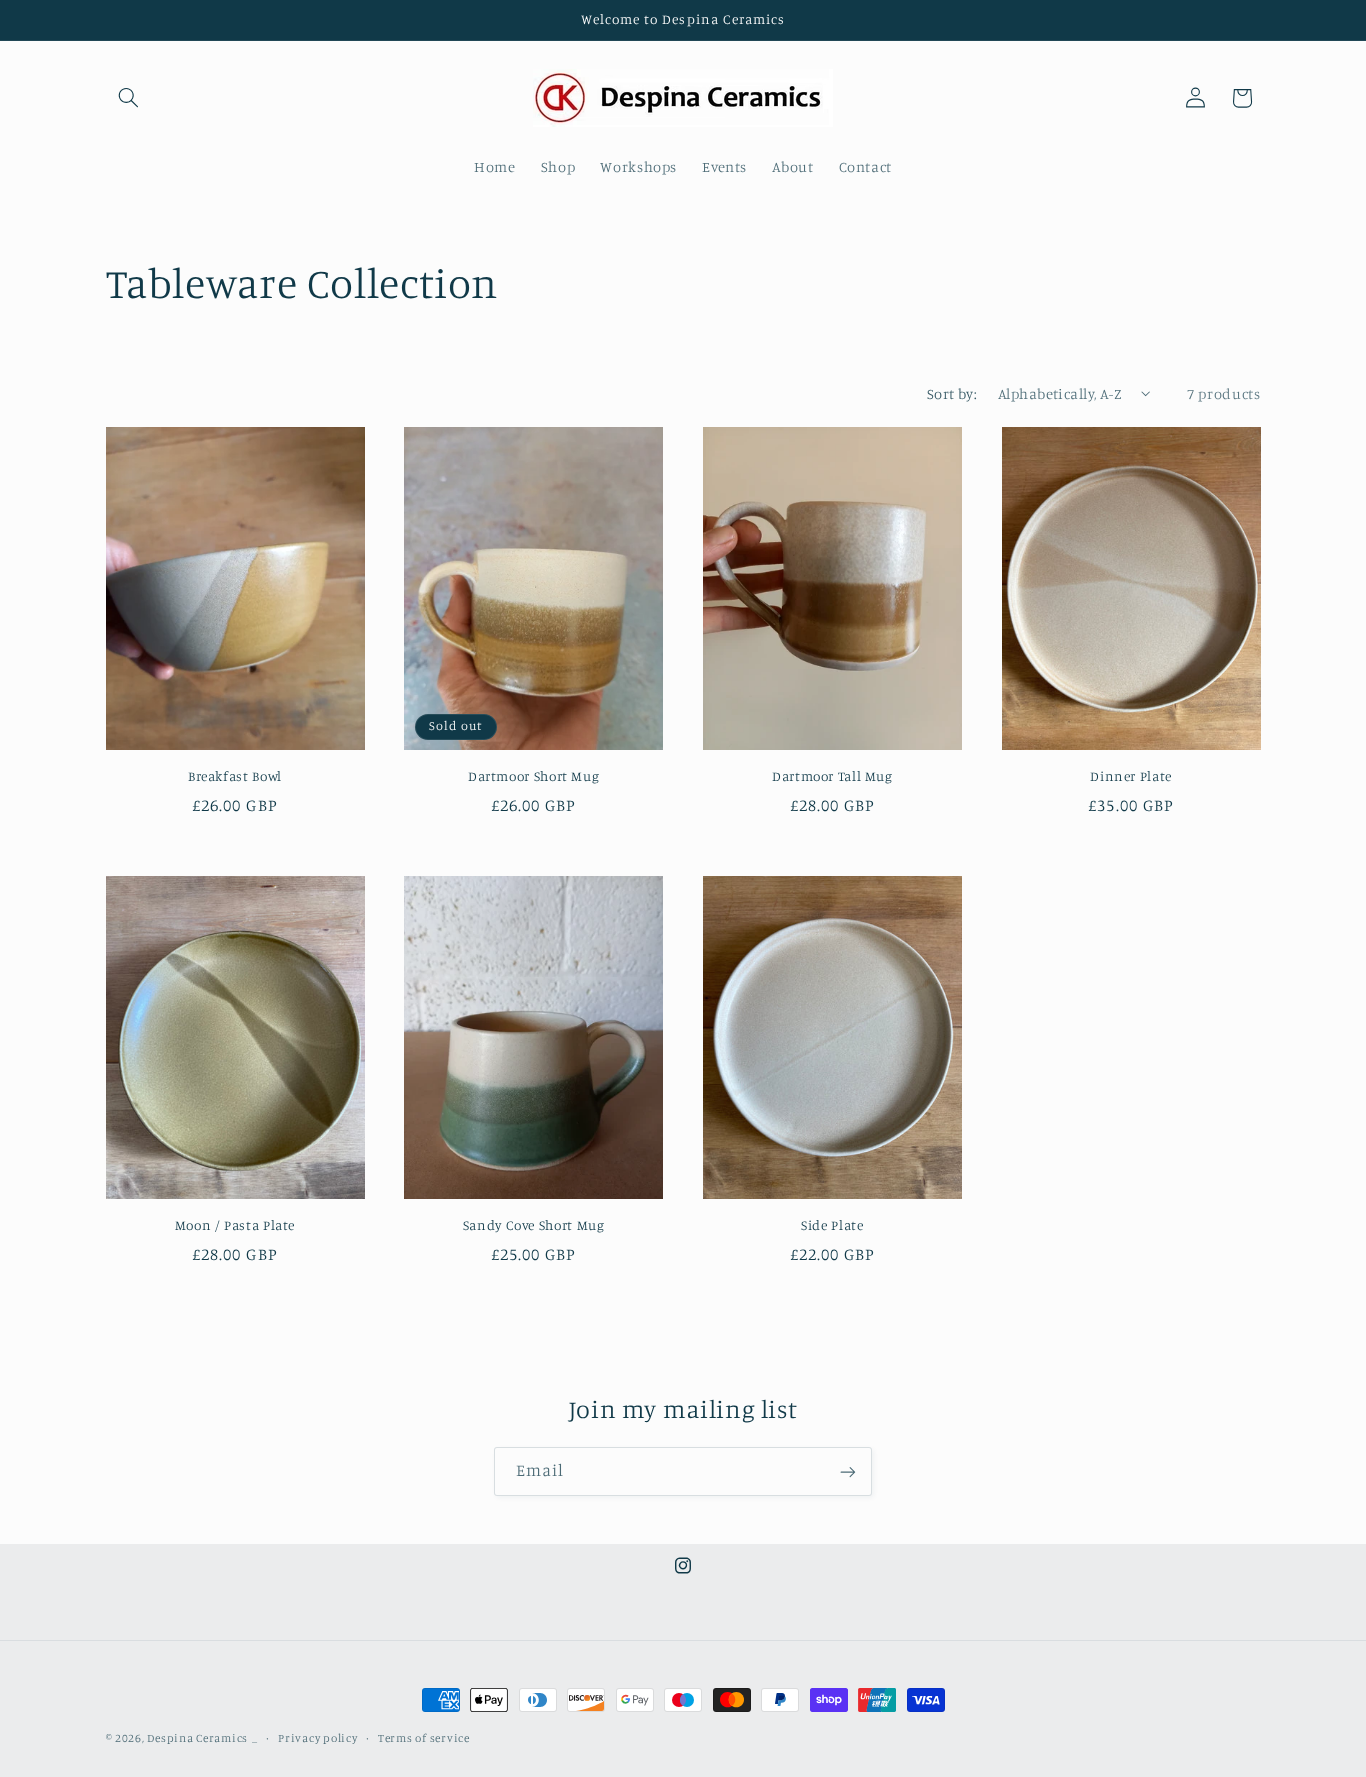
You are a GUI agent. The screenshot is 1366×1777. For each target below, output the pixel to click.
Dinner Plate (1131, 776)
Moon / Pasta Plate (235, 1225)
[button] (129, 98)
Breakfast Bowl (235, 776)
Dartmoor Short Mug (533, 776)
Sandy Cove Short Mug (534, 1225)
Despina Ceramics (197, 1738)
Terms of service (424, 1738)
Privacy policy (317, 1738)
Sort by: (952, 393)
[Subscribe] (848, 1471)
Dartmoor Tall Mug (832, 776)
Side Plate (832, 1225)
